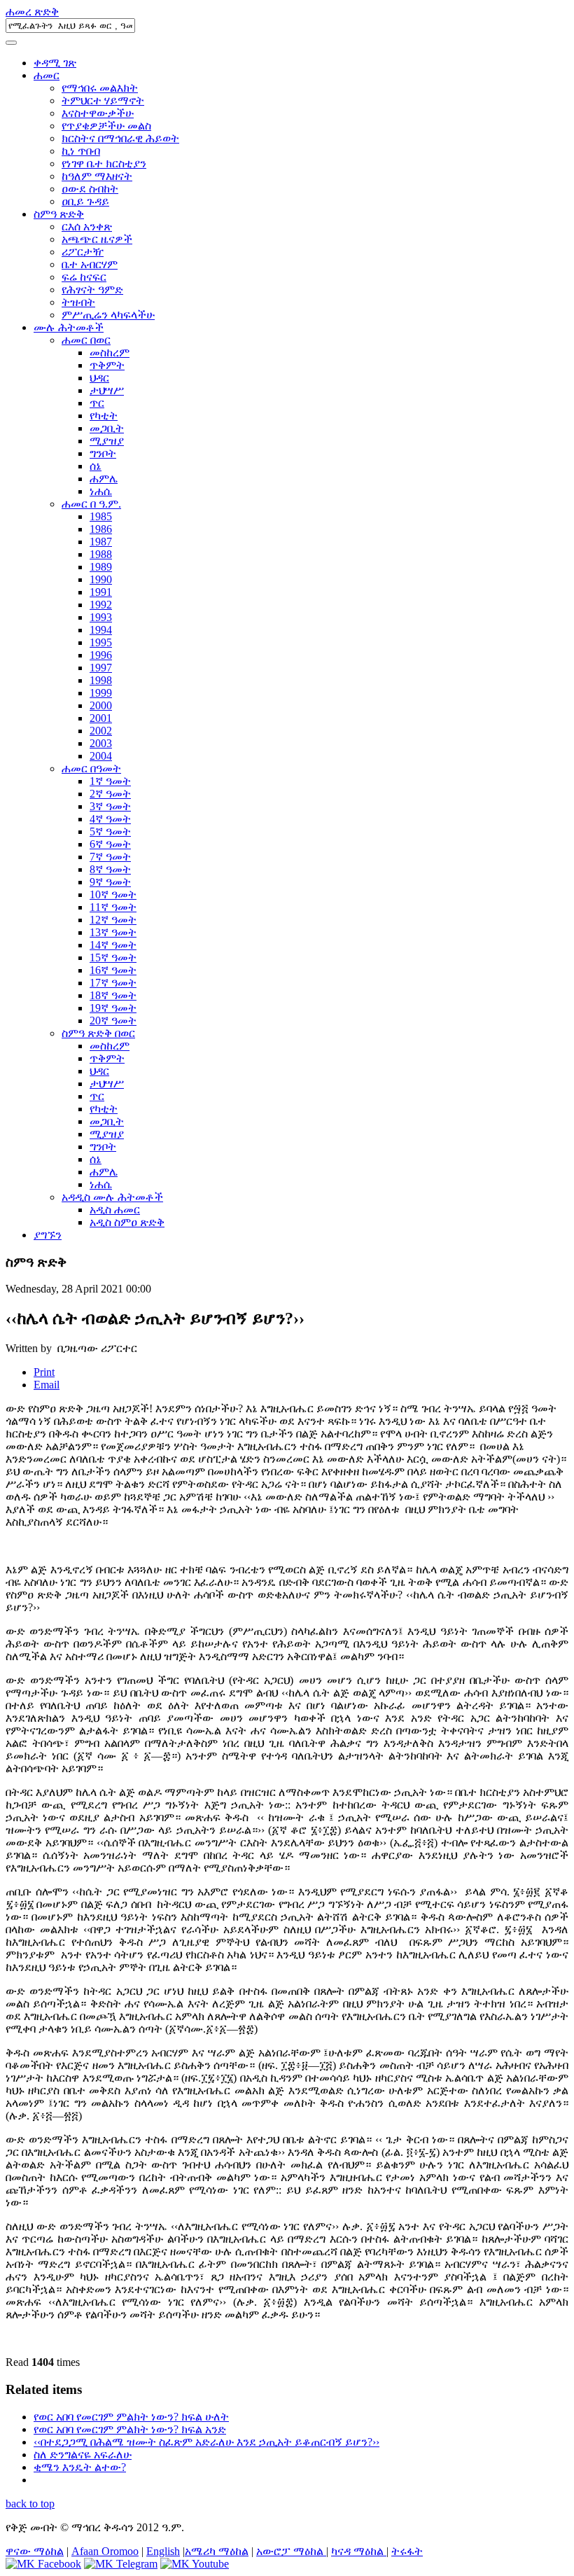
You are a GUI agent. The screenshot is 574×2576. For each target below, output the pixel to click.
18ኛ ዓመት (113, 995)
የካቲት (104, 416)
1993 (101, 617)
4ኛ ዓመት (110, 819)
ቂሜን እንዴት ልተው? (80, 2467)
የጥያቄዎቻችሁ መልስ (106, 126)
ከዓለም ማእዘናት (97, 176)
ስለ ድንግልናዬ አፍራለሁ (83, 2455)
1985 (101, 516)
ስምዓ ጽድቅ (59, 214)
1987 (101, 542)
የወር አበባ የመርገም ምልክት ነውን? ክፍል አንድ (130, 2429)
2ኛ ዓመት (110, 794)
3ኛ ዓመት (110, 806)
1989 (101, 567)
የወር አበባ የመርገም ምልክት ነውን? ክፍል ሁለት (131, 2417)
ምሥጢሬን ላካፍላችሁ (108, 315)
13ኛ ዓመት (113, 932)
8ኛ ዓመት (110, 869)
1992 (101, 605)
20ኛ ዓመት (113, 1021)
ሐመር (47, 75)
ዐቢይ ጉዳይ (85, 201)
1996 (101, 655)
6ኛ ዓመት (110, 844)
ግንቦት (103, 453)
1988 (101, 554)
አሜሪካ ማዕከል (217, 2551)
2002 (101, 731)
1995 (101, 642)
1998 (101, 680)
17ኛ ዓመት (113, 983)
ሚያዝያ (107, 441)
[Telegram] (121, 2564)
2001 (101, 718)
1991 (101, 592)
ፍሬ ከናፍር (84, 277)
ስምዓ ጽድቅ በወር (98, 1033)
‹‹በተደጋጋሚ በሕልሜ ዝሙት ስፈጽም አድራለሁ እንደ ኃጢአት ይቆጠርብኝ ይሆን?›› (206, 2442)
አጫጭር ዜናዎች (97, 239)
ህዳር (99, 378)
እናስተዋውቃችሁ (98, 113)
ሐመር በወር (86, 340)
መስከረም (110, 353)
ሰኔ (96, 466)
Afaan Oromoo (105, 2551)
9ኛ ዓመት (110, 882)
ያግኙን (48, 1235)
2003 (101, 743)
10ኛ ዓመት (113, 894)
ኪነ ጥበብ (81, 151)
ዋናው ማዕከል (35, 2551)
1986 (101, 529)
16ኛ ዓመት (113, 970)
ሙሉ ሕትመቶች (69, 327)
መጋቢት (107, 428)
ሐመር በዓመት (91, 768)
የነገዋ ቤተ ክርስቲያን (104, 163)
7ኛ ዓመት (110, 857)
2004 (101, 756)
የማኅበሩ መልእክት (100, 88)
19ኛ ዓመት (113, 1008)
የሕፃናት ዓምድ (92, 290)
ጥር (97, 403)
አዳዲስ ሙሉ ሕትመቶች (112, 1197)
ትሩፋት (407, 2551)
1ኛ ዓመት (110, 781)
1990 (101, 579)
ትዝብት (78, 302)
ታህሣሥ (107, 390)
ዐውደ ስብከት (90, 189)
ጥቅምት (107, 365)
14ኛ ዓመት (113, 945)
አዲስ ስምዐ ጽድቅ (127, 1222)
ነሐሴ (101, 491)
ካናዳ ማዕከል (359, 2551)
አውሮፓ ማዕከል (291, 2551)
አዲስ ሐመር (115, 1210)
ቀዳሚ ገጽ (55, 63)
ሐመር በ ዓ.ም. (91, 504)
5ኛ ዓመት (110, 831)
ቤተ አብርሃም (90, 264)
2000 (101, 705)
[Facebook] (43, 2564)
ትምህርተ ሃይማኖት (103, 100)
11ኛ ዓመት (113, 907)
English (163, 2551)
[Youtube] (195, 2564)
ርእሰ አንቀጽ (87, 227)
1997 (101, 668)
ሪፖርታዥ (83, 252)
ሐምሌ (104, 479)
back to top (30, 2504)
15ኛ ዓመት (113, 958)
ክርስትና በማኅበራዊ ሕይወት (120, 138)
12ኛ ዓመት (113, 920)
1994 (101, 630)
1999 (101, 693)
